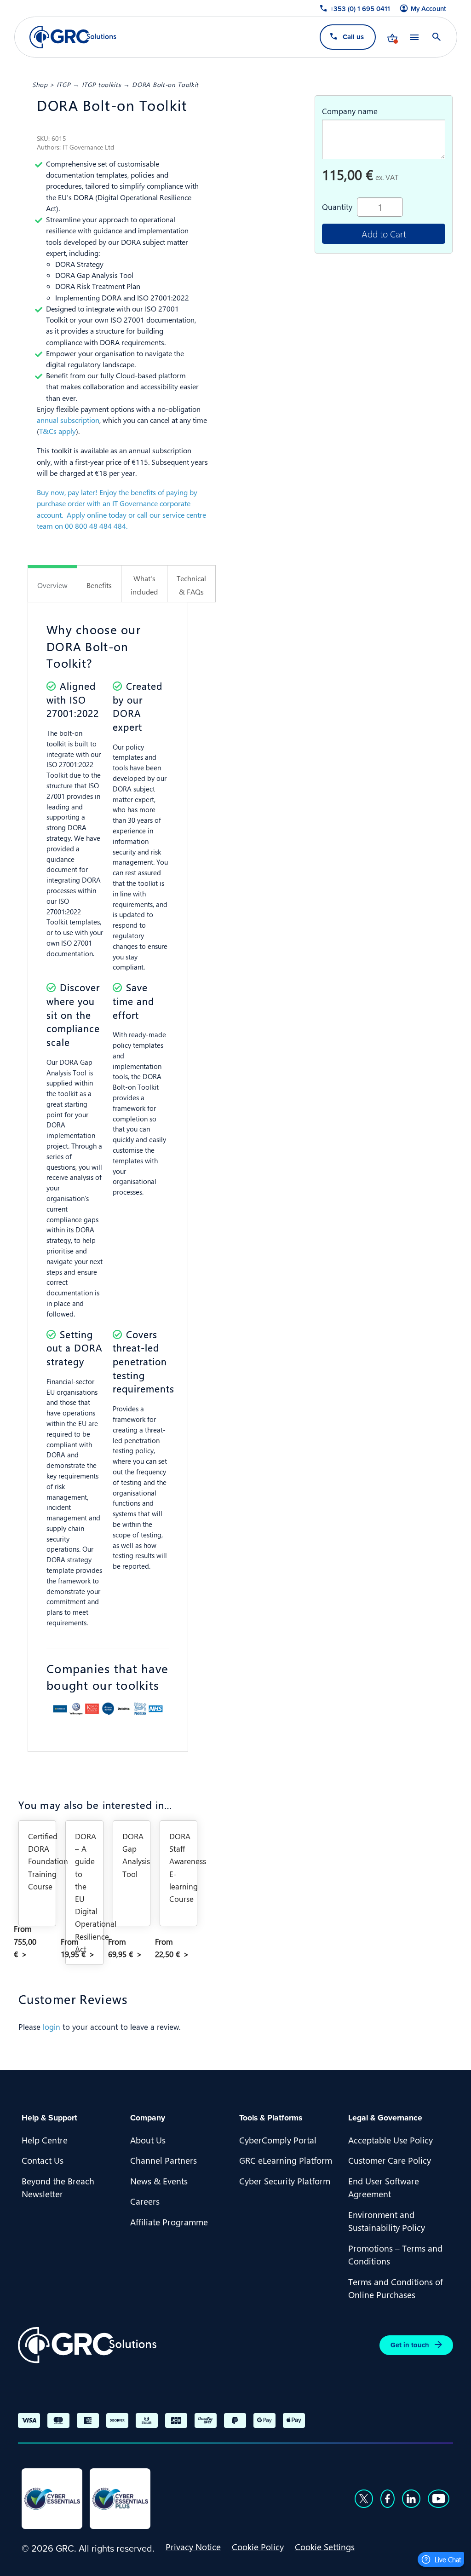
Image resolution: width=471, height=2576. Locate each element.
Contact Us (43, 2160)
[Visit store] (392, 37)
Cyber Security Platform (285, 2181)
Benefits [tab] (99, 585)
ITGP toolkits (102, 84)
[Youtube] (439, 2499)
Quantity (337, 207)
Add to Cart (384, 234)
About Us (148, 2140)
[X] (364, 2499)
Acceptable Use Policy (391, 2140)
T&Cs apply (57, 431)
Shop (40, 84)
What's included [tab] (144, 585)
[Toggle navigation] (414, 37)
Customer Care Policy (390, 2160)
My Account (428, 9)
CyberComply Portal (278, 2140)
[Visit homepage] (73, 37)
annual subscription (68, 420)
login (52, 2027)
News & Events (159, 2181)
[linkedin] (411, 2499)
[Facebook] (388, 2499)
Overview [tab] (52, 585)
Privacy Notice (193, 2547)
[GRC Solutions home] (87, 2345)
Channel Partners (164, 2160)
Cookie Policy (258, 2547)
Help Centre (45, 2140)
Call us (353, 37)
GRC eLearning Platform (286, 2160)
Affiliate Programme (169, 2222)
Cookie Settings (325, 2547)
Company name (350, 111)
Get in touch (410, 2345)
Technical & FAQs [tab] (191, 585)
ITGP (64, 84)
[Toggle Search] (436, 37)
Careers (145, 2201)
